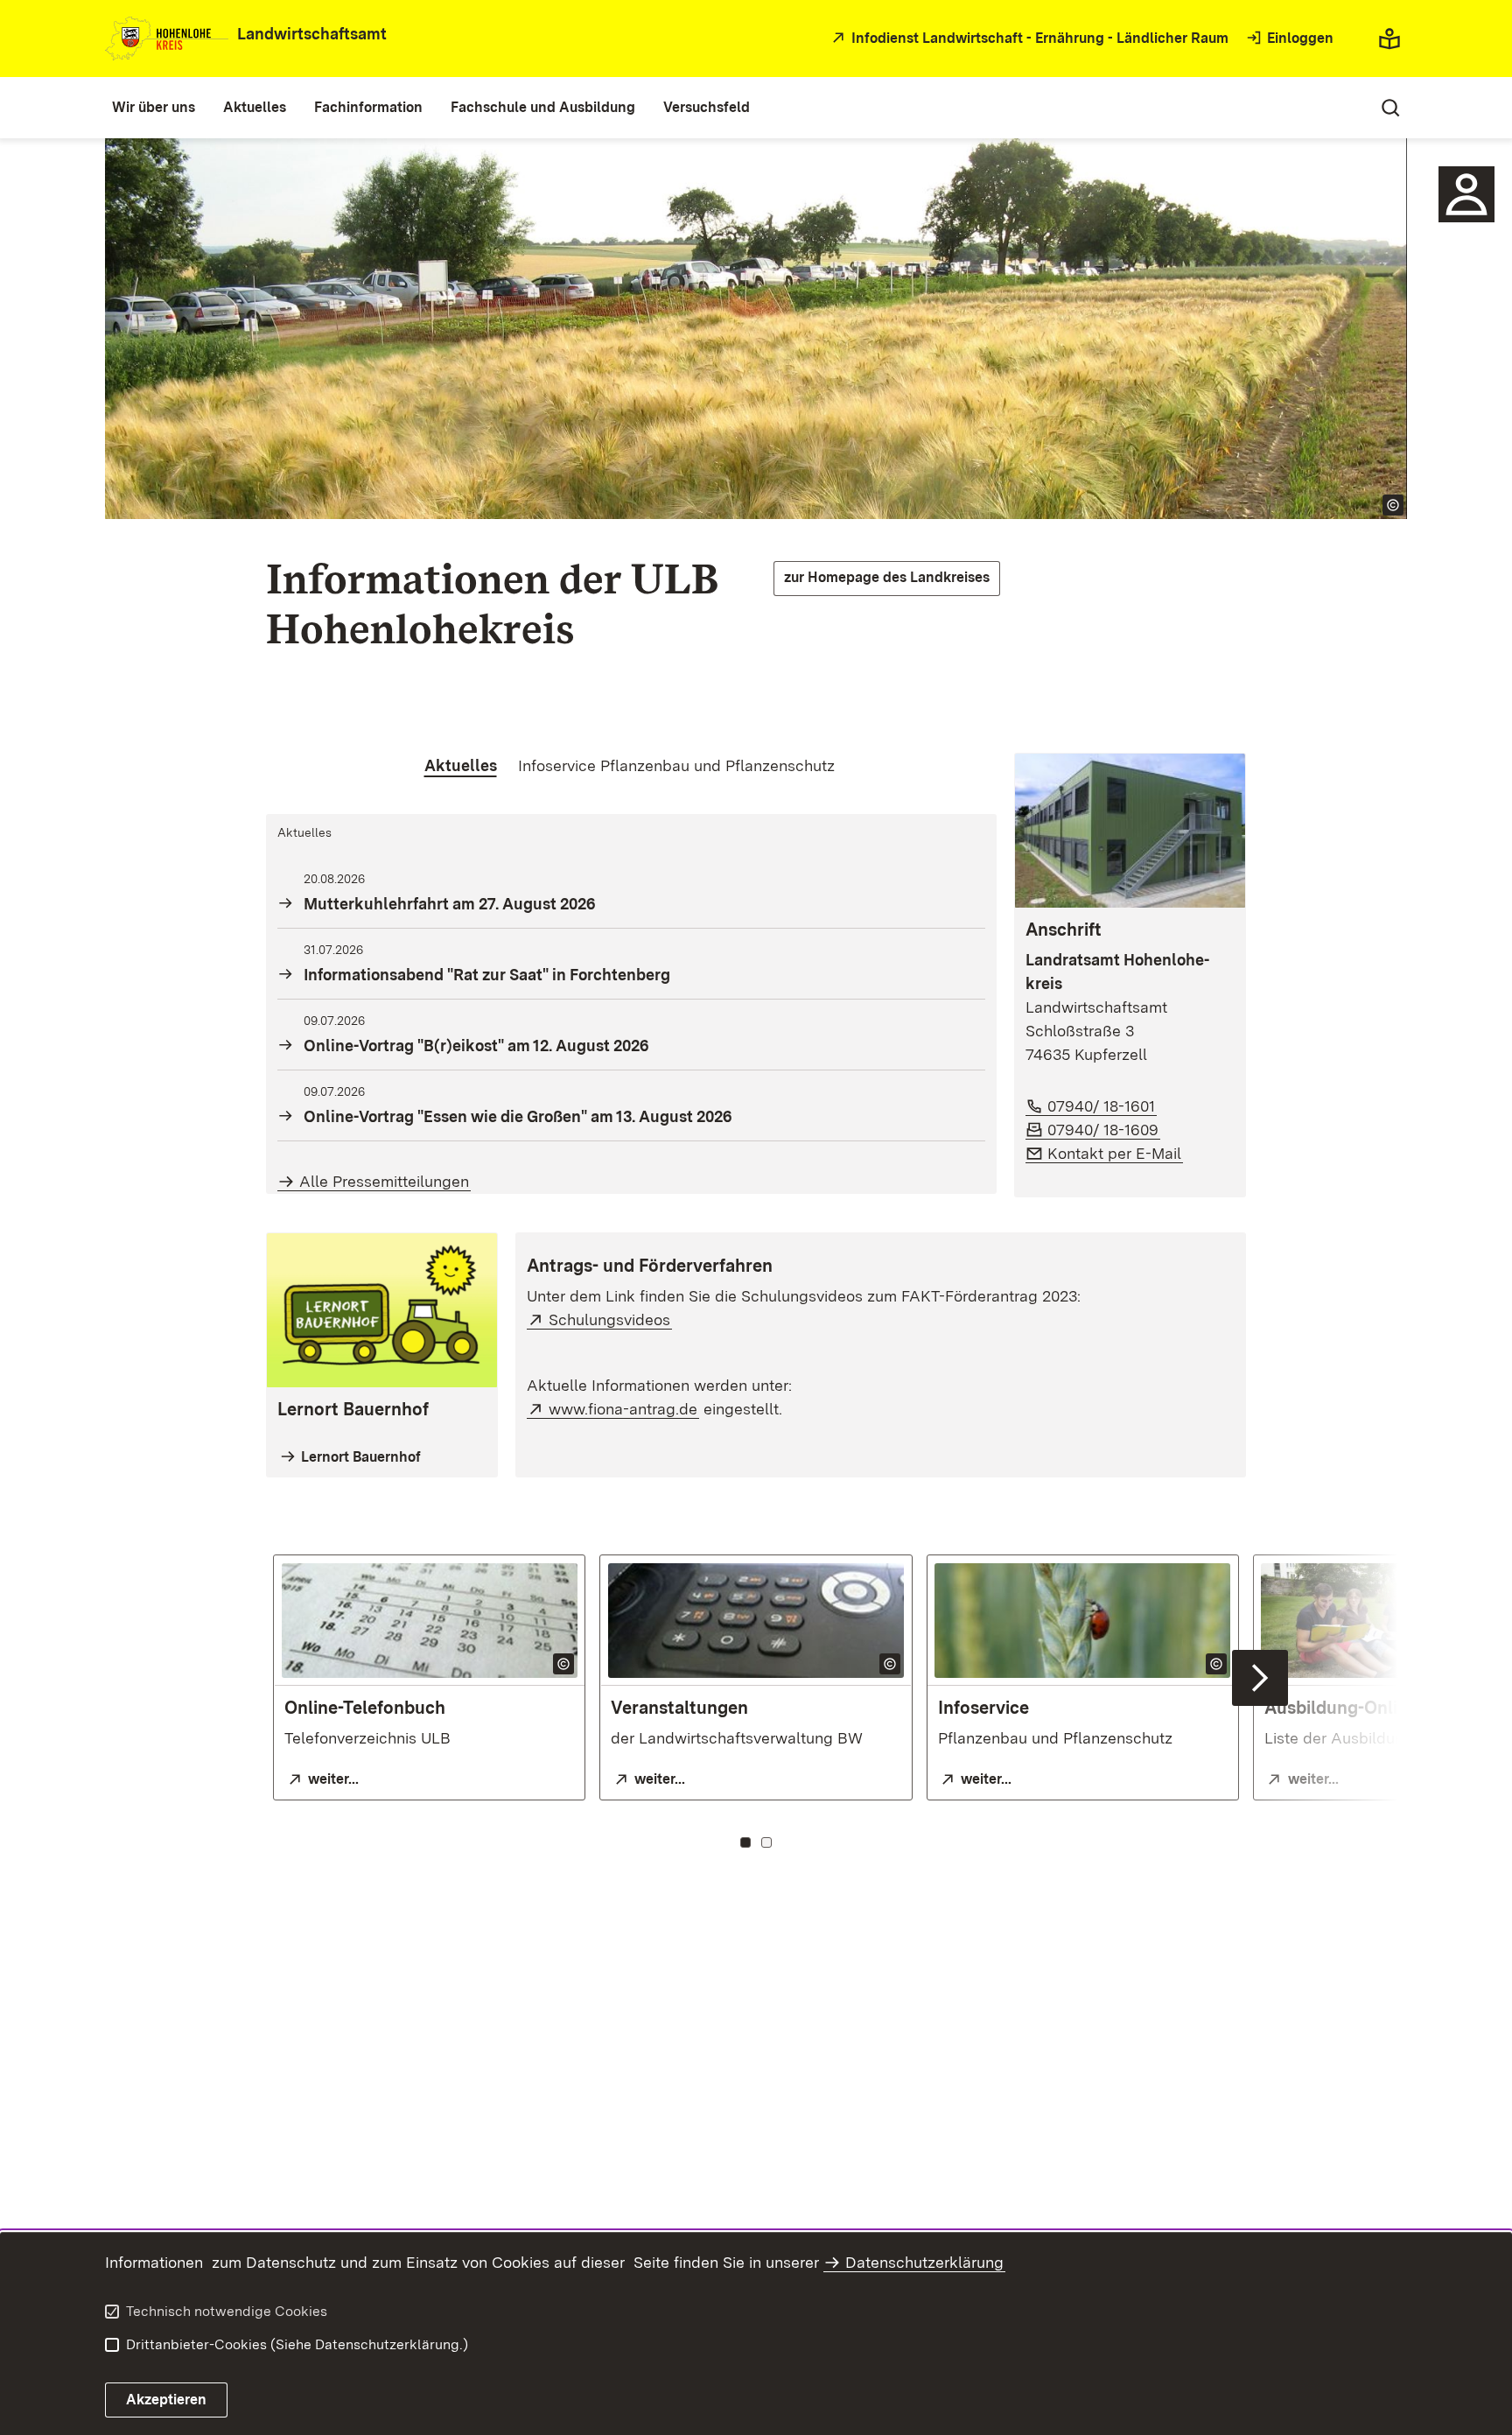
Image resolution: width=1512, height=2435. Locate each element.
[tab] (461, 766)
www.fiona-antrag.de (624, 1409)
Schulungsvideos (610, 1319)
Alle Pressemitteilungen (384, 1181)
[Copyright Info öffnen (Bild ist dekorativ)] (1393, 505)
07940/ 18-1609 (1104, 1130)
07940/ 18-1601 (1102, 1106)
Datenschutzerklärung (924, 2262)
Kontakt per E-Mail (1115, 1153)
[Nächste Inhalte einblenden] (1260, 1678)
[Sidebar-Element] (1466, 194)
